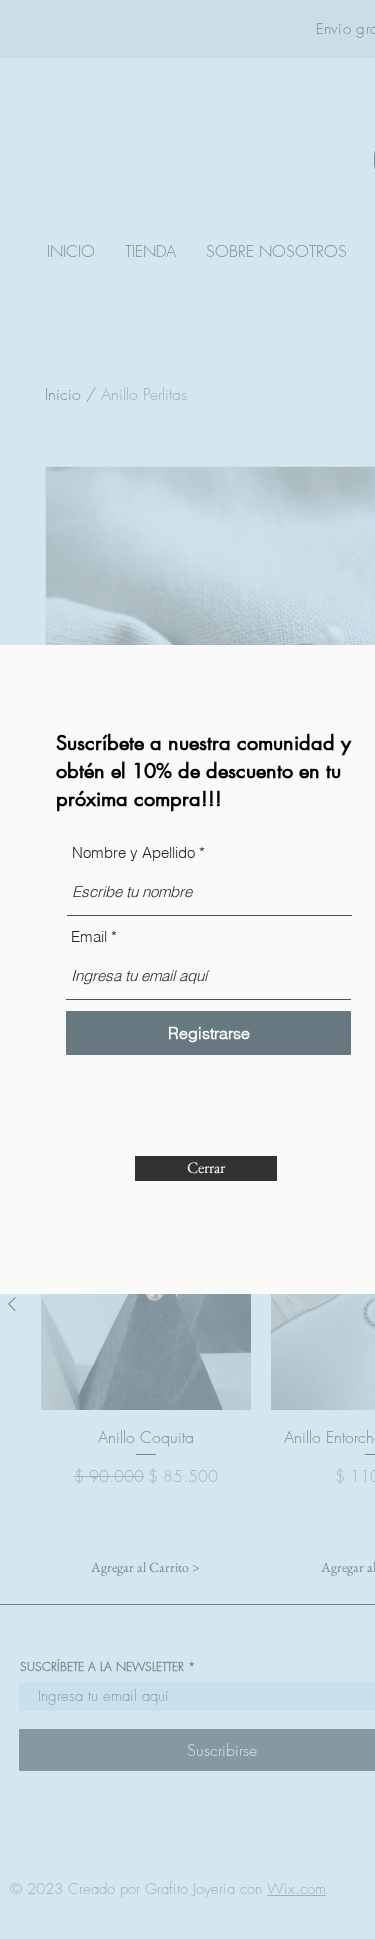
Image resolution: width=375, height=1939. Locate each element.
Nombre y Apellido (133, 852)
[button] (206, 1168)
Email (89, 936)
